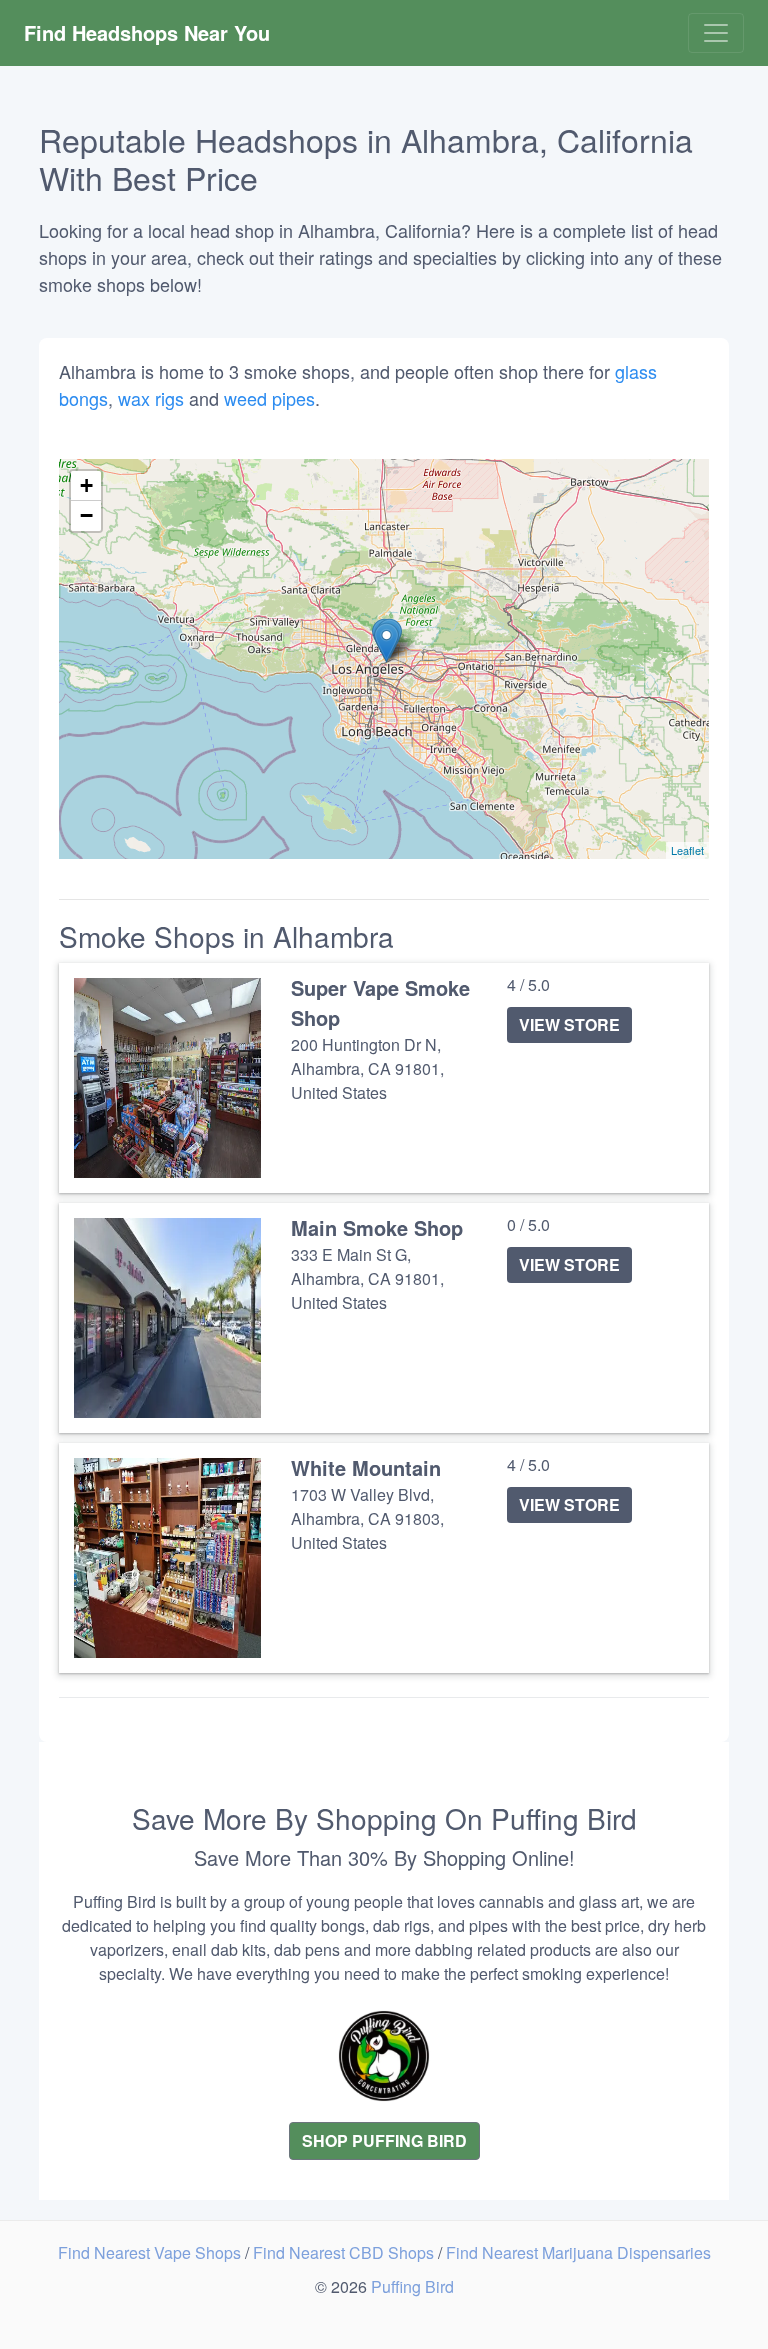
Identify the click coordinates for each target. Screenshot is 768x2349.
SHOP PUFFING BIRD (384, 2140)
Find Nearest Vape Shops (151, 2252)
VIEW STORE (569, 1024)
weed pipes (269, 398)
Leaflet (687, 850)
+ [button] (86, 485)
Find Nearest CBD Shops (345, 2252)
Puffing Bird (412, 2286)
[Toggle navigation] (716, 33)
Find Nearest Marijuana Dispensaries (578, 2252)
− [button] (86, 515)
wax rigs (151, 398)
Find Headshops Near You (147, 32)
